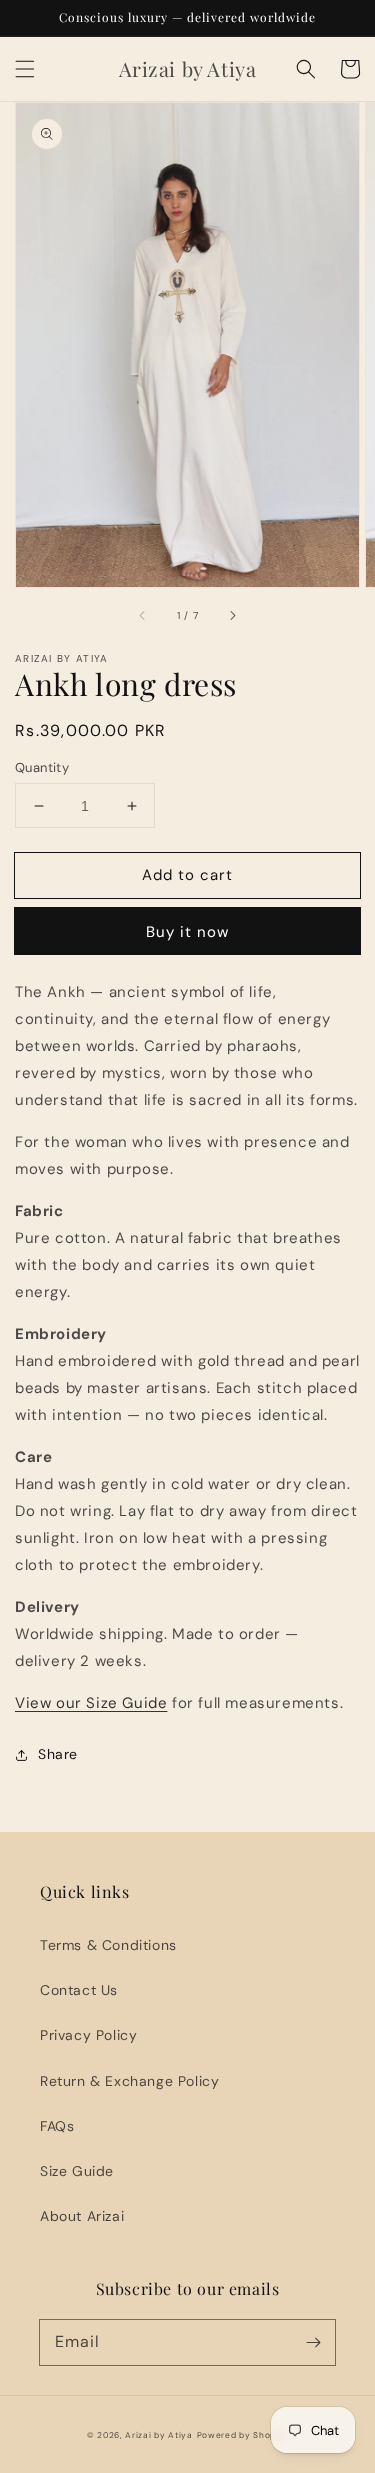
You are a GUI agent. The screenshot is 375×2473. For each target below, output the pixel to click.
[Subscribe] (313, 2342)
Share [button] (58, 1754)
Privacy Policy (88, 2035)
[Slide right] (232, 616)
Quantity (42, 767)
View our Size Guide (91, 1703)
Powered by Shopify (243, 2435)
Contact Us (79, 1990)
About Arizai (82, 2216)
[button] (25, 69)
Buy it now (187, 932)
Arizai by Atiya (159, 2435)
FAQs (57, 2126)
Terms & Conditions (108, 1945)
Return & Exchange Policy (129, 2081)
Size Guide (77, 2171)
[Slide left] (143, 616)
